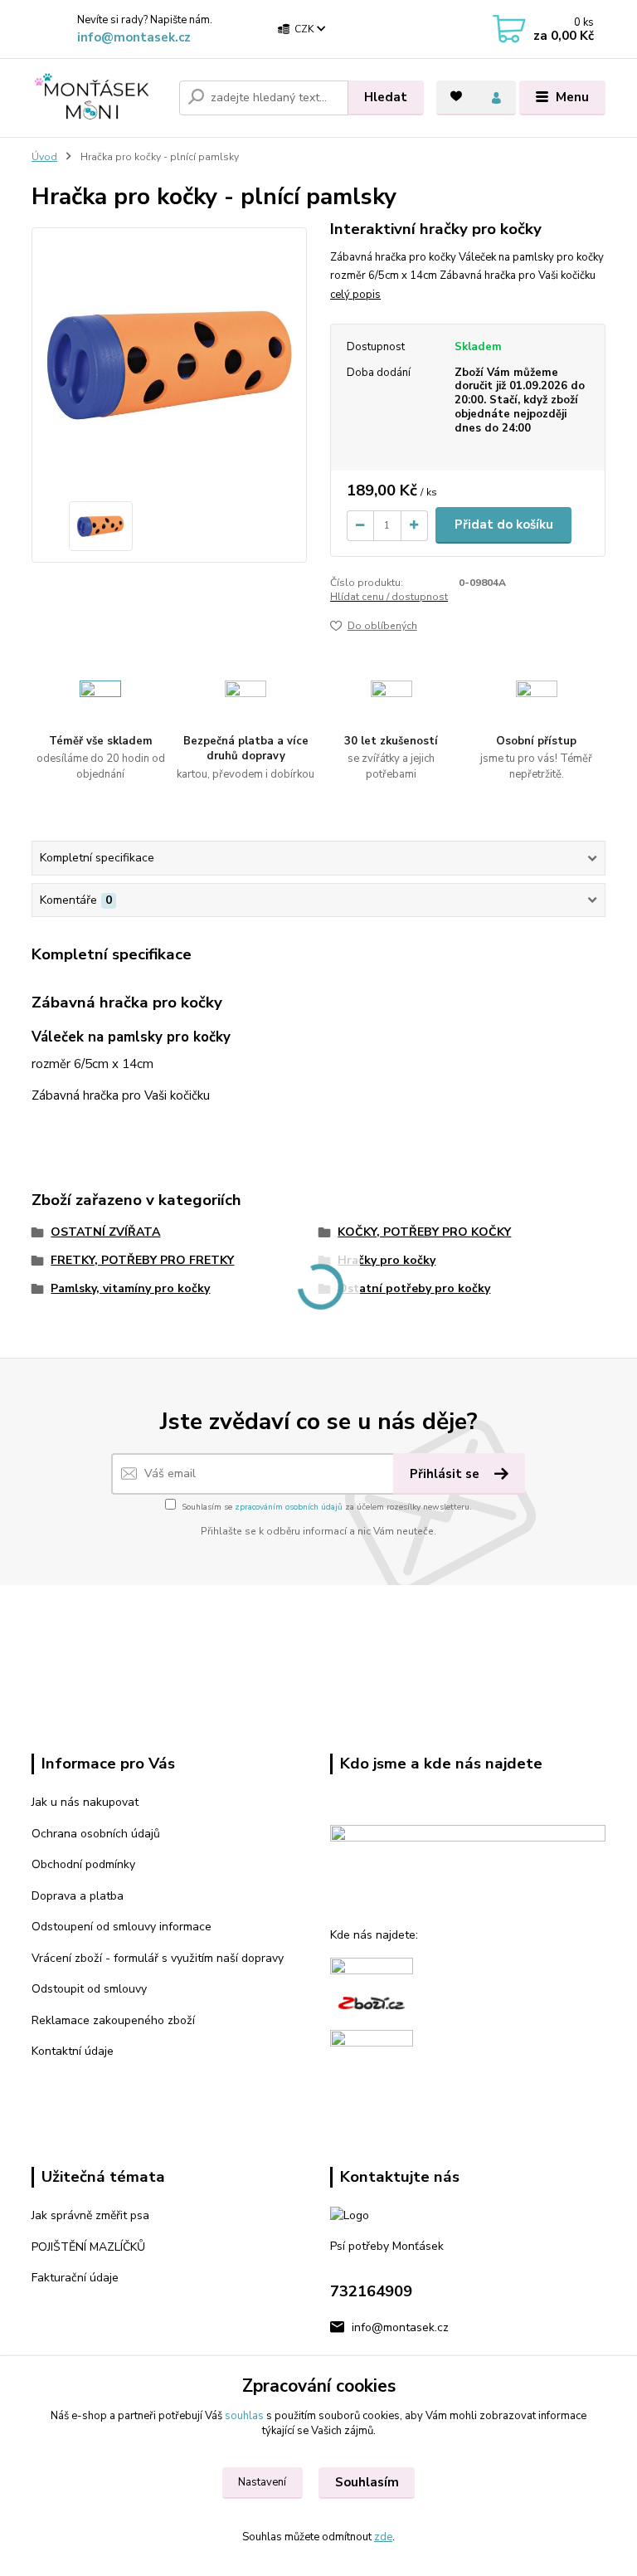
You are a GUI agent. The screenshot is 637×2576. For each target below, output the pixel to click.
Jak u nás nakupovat (85, 1802)
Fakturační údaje (75, 2278)
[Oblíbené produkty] (456, 96)
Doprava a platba (78, 1896)
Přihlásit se (446, 1474)
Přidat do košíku (504, 524)
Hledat (386, 97)
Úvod (44, 157)
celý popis (355, 295)
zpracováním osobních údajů (289, 1507)
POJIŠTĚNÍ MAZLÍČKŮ (88, 2247)
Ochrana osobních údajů (96, 1834)
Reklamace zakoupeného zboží (113, 2020)
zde (383, 2537)
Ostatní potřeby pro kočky (414, 1288)
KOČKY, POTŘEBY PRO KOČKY (424, 1232)
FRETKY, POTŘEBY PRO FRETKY (142, 1260)
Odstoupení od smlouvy (94, 1927)
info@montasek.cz (134, 37)
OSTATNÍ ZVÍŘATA (105, 1232)
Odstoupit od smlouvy (89, 1989)
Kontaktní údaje (73, 2051)
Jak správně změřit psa (90, 2215)
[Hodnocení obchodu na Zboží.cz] (372, 2002)
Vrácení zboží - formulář (95, 1958)
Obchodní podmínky (83, 1864)
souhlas (244, 2416)
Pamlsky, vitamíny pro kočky (130, 1288)
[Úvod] (99, 98)
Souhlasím (367, 2482)
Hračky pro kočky (387, 1260)
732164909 (371, 2291)
